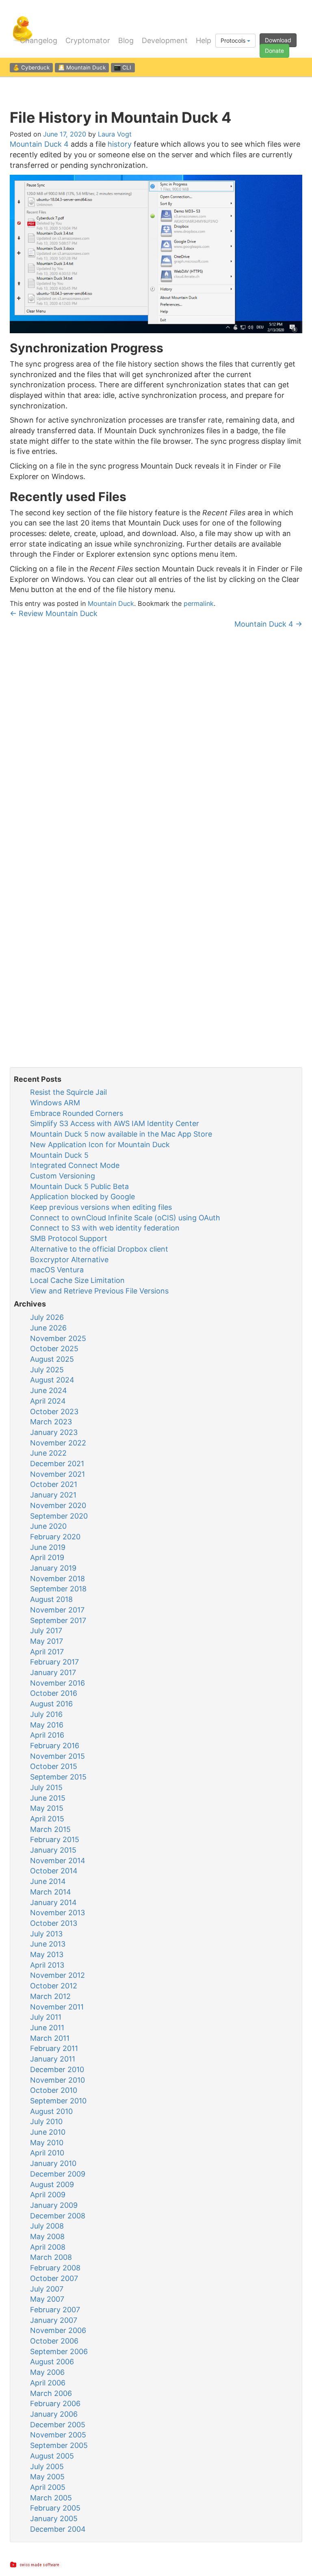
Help (204, 41)
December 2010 (57, 2069)
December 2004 (58, 2529)
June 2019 (48, 1547)
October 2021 (54, 1484)
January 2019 (53, 1568)
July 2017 (46, 1631)
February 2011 (54, 2048)
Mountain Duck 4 (39, 144)
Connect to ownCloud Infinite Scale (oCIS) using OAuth (125, 1218)
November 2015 (57, 1756)
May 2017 (47, 1641)
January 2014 (53, 1902)
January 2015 (53, 1850)
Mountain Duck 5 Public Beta (79, 1186)
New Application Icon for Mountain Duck (100, 1145)
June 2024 (49, 1390)
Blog (126, 41)
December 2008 (58, 2216)
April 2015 (47, 1819)
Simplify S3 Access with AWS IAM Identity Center (115, 1123)
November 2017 (57, 1610)
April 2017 (47, 1652)
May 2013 (47, 1954)
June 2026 (48, 1328)
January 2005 (54, 2518)
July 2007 (47, 2289)
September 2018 (58, 1589)
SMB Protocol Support (69, 1238)
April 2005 (48, 2487)
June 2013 (48, 1944)
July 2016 (46, 1714)
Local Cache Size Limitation (77, 1280)
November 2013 (57, 1913)
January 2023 (54, 1432)
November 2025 (58, 1338)
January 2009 (54, 2205)
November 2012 (57, 1975)
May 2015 (47, 1808)
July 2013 (46, 1934)
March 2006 (51, 2393)
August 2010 (51, 2111)
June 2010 (48, 2132)
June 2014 (48, 1881)
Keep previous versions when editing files (101, 1207)
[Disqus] (156, 741)
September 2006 (59, 2351)
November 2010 (57, 2080)
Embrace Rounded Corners (77, 1113)
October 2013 (54, 1923)
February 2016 (55, 1746)
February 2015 (55, 1839)
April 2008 (48, 2247)
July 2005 (47, 2466)
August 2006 (52, 2362)
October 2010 (54, 2090)
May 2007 (47, 2299)
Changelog (39, 41)
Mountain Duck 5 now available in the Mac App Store (121, 1134)
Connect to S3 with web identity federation (105, 1228)
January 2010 (53, 2163)
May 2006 (47, 2372)
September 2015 (58, 1777)
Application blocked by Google (82, 1197)
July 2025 (47, 1370)
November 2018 (57, 1579)
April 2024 (48, 1401)
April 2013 (47, 1965)
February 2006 (55, 2403)
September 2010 (58, 2101)
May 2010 (47, 2143)
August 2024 (52, 1380)
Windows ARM (55, 1103)
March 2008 (51, 2257)
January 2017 (53, 1672)
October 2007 (54, 2278)
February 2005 (55, 2508)
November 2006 (58, 2330)
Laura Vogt (115, 134)
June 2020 (48, 1526)
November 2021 (57, 1474)
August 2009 (52, 2184)
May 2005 (47, 2477)
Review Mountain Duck (54, 613)
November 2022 (58, 1443)
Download (278, 40)
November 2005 (58, 2435)
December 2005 (58, 2425)
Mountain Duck (111, 603)
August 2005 (52, 2456)
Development (165, 41)
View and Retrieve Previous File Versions (99, 1291)
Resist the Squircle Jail (68, 1092)
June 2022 (48, 1453)
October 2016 (54, 1693)
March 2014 (51, 1892)
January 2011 (53, 2059)
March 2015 (50, 1829)
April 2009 (48, 2195)
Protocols (234, 40)
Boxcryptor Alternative (69, 1260)
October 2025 (54, 1349)
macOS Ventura (57, 1270)
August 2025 (52, 1359)
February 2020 (55, 1537)
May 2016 (47, 1725)
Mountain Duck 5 (59, 1155)
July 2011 (46, 2017)
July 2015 (46, 1787)
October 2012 (54, 1986)
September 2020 (59, 1516)
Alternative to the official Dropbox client (99, 1249)
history (120, 144)
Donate (274, 51)
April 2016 (47, 1735)
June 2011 (47, 2028)
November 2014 (58, 1861)
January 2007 (54, 2320)
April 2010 (47, 2153)
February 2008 (55, 2268)
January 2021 (53, 1495)
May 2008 (47, 2236)
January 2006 (54, 2414)
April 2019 (47, 1557)
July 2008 (47, 2226)
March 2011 (50, 2038)
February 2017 (54, 1662)
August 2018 (51, 1599)
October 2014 (54, 1871)
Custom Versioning (63, 1176)
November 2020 (58, 1505)
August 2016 (51, 1704)
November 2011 (57, 2007)
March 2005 (51, 2498)
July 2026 (47, 1317)
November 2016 (57, 1683)
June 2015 (48, 1798)
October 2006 (54, 2341)
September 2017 (58, 1620)
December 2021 (57, 1464)
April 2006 (48, 2383)
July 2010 (46, 2121)
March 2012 (50, 1996)
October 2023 (54, 1412)
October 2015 (54, 1766)
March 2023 (51, 1422)
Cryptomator (88, 41)
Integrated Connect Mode (75, 1165)
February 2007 (55, 2310)
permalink (199, 603)
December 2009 (58, 2174)
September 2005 (59, 2445)
